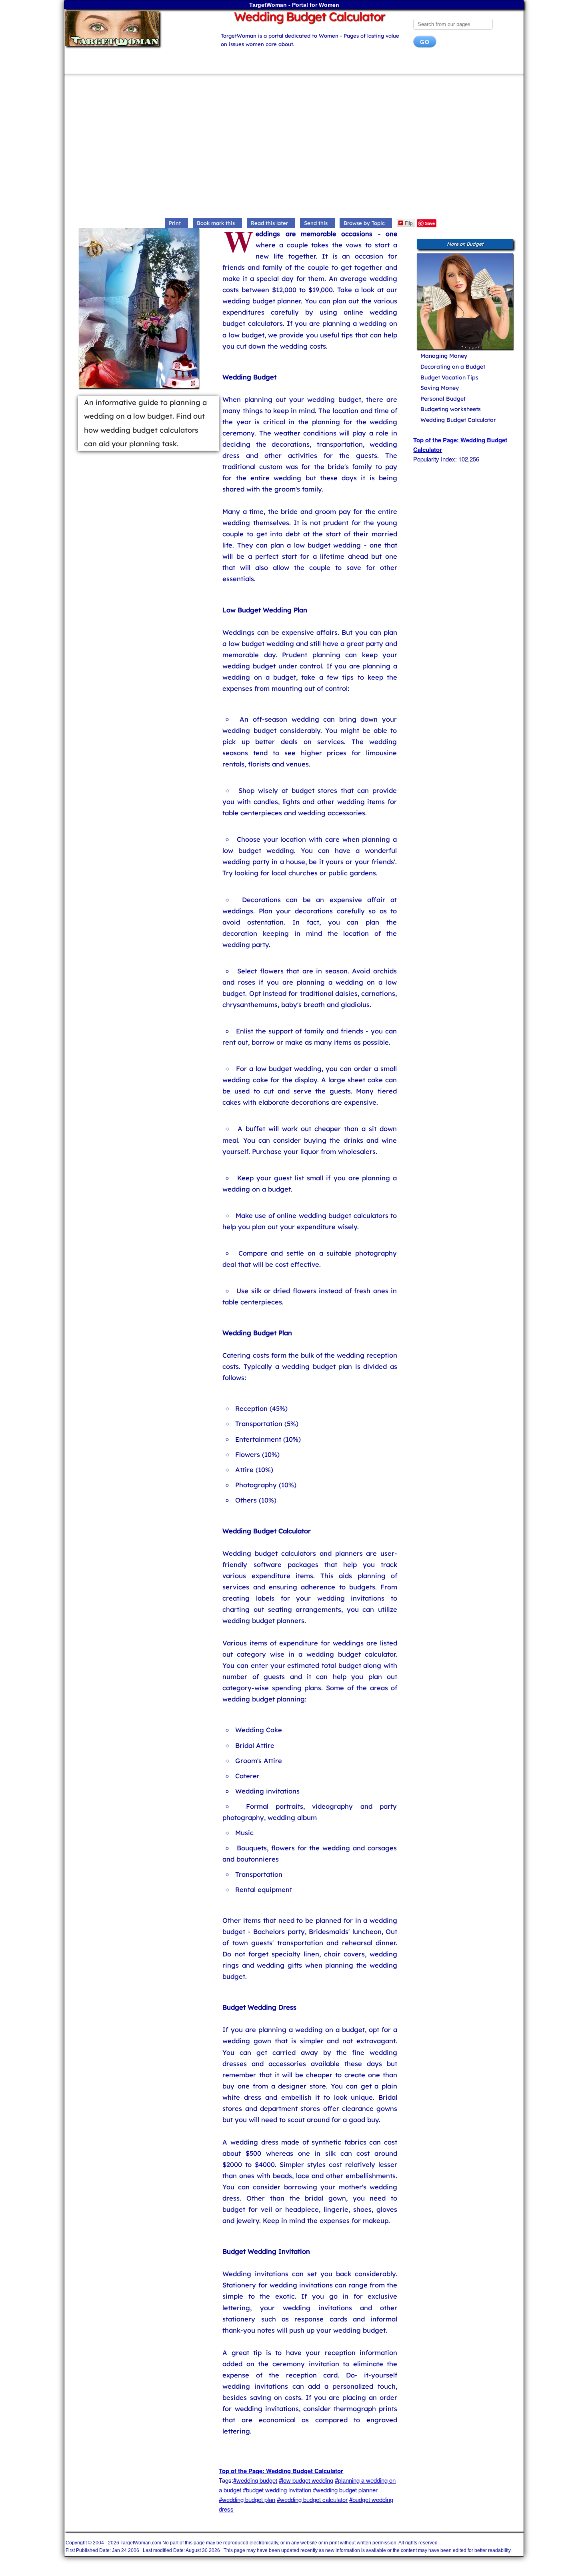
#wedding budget (255, 2480)
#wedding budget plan (247, 2499)
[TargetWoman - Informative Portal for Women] (135, 29)
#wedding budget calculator (312, 2499)
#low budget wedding (306, 2480)
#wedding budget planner (345, 2490)
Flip (409, 223)
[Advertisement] (294, 148)
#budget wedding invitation (277, 2490)
